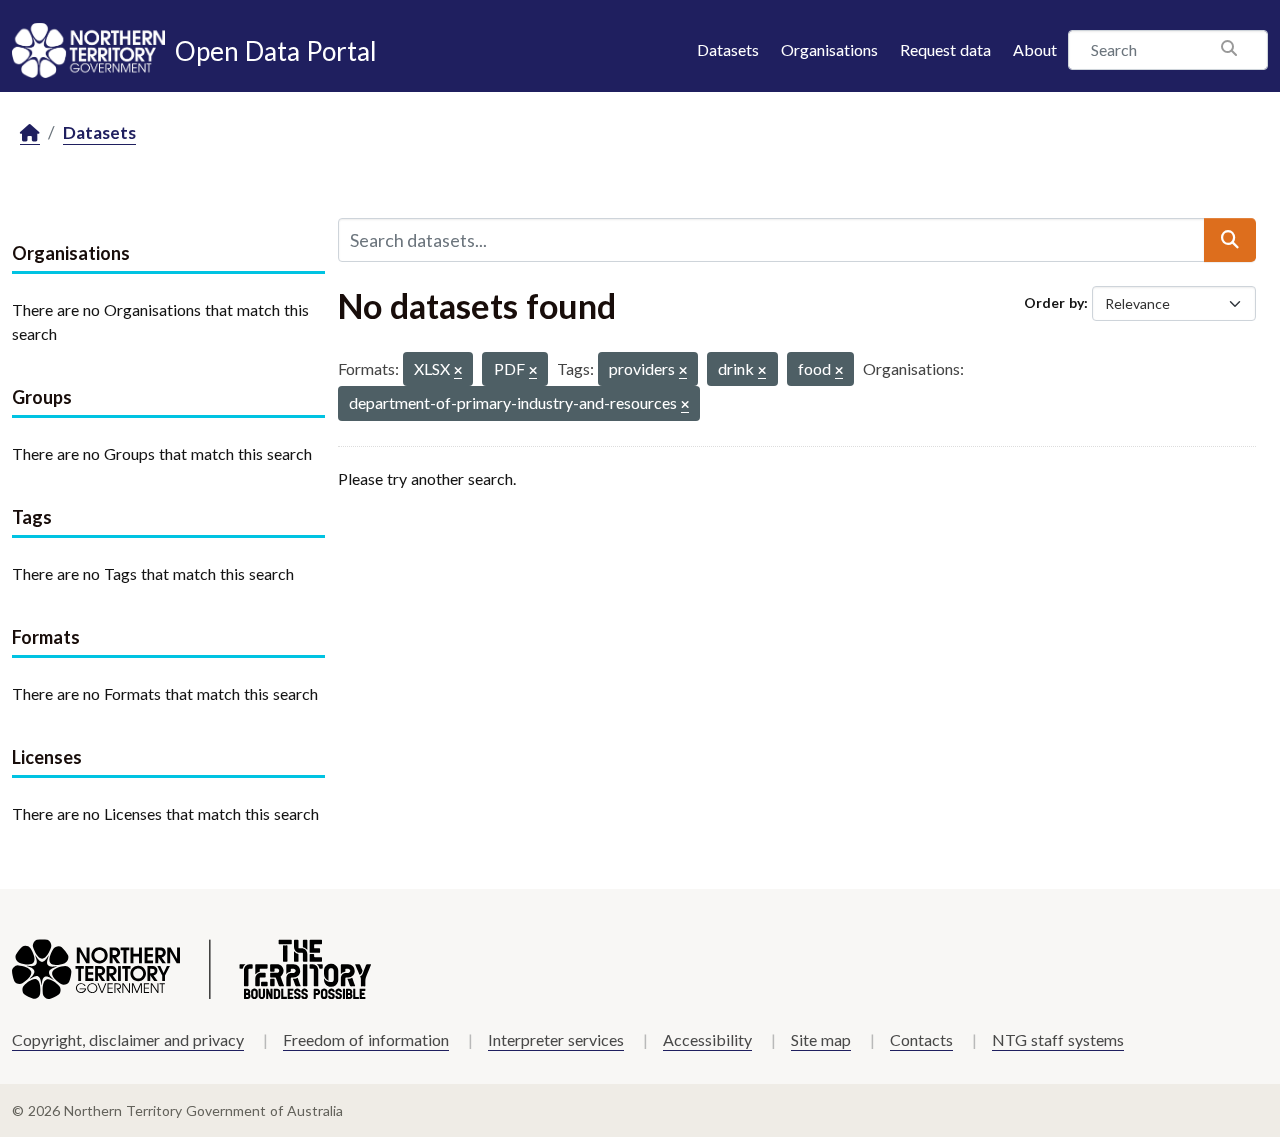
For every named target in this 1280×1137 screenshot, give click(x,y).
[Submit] (1230, 240)
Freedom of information (366, 1039)
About (1035, 49)
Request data (945, 49)
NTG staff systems (1058, 1039)
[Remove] (458, 371)
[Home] (30, 133)
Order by (1054, 302)
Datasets (728, 49)
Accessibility (707, 1039)
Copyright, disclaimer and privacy (128, 1039)
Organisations (829, 49)
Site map (821, 1039)
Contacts (921, 1039)
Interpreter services (556, 1039)
